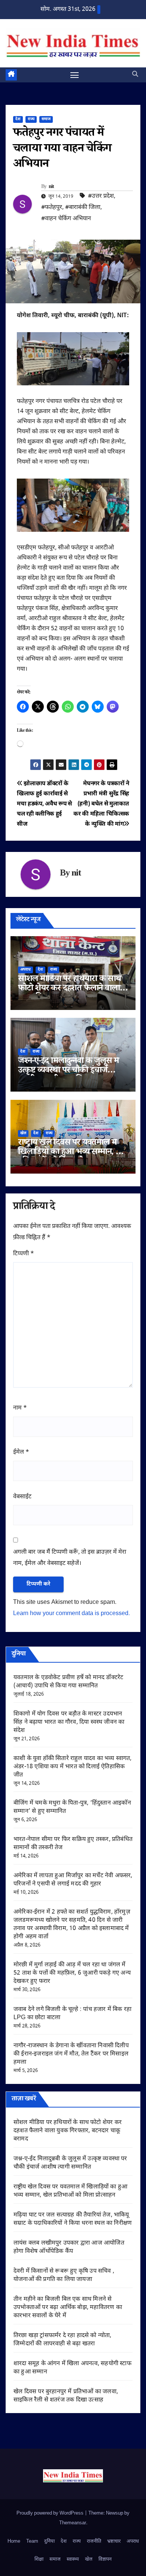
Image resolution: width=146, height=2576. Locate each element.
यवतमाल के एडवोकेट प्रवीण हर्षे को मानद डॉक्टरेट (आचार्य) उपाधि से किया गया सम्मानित (68, 1682)
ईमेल (21, 1452)
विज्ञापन (105, 2559)
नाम (20, 1408)
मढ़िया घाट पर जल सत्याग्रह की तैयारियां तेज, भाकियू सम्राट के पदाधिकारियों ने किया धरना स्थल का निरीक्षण (73, 2219)
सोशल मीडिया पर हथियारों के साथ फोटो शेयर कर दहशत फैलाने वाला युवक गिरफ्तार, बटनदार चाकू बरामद (71, 989)
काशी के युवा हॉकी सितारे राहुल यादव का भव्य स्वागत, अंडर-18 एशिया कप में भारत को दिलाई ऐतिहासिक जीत (73, 1767)
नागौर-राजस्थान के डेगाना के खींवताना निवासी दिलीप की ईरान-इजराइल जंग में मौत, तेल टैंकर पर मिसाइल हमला (71, 2054)
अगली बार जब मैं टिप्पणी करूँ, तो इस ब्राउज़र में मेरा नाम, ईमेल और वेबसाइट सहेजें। (70, 1558)
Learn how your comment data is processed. (72, 1614)
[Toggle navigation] (74, 75)
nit (51, 187)
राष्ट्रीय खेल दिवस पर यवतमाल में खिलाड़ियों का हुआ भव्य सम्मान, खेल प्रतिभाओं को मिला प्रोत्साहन (73, 1153)
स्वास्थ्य (73, 2559)
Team (32, 2541)
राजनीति (94, 2541)
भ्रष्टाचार (114, 2541)
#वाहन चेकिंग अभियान (66, 219)
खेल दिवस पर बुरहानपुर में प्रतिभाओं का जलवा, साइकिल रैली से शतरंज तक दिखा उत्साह (66, 2396)
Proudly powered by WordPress (51, 2513)
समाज (46, 119)
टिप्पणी (24, 1254)
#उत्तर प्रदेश (101, 196)
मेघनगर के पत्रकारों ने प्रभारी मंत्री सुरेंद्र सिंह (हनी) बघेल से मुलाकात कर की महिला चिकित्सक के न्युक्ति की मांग (101, 804)
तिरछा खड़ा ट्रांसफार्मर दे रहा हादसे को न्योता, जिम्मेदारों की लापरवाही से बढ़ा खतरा (63, 2340)
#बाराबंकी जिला (83, 208)
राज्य (31, 119)
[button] (135, 75)
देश (18, 119)
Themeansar (73, 2523)
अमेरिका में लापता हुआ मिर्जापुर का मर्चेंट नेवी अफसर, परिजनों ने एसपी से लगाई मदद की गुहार (73, 1880)
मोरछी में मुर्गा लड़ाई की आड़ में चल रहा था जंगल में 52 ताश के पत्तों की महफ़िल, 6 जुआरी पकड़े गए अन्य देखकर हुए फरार (72, 1973)
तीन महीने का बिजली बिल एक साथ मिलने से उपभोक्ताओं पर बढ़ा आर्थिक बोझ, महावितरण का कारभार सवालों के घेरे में (68, 2308)
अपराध (25, 970)
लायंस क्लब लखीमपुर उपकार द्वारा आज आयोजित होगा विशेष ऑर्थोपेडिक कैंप (69, 2247)
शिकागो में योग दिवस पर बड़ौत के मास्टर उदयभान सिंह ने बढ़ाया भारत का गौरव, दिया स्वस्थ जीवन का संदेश (69, 1722)
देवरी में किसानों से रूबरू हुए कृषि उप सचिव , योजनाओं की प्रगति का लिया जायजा (64, 2275)
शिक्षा (39, 2559)
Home (14, 2541)
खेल (23, 1133)
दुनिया (49, 2541)
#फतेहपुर (52, 208)
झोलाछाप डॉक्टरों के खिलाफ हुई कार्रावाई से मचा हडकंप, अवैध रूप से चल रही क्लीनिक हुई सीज (44, 804)
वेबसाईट (22, 1497)
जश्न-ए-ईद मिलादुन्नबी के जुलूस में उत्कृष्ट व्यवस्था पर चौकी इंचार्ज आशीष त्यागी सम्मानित (68, 1071)
